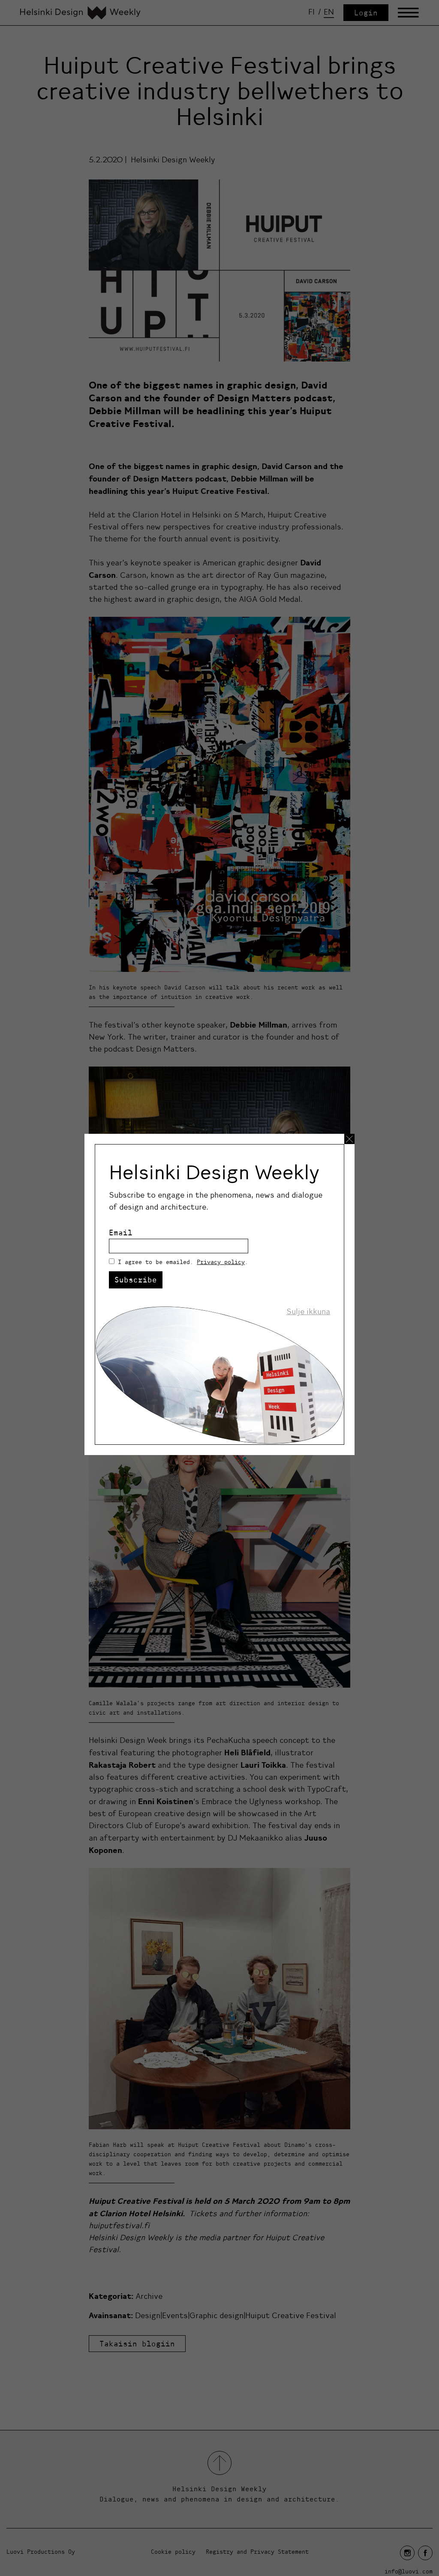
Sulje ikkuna (308, 1312)
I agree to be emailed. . (183, 1262)
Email (121, 1233)
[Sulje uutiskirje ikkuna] (349, 1139)
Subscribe (136, 1280)
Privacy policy (221, 1262)
